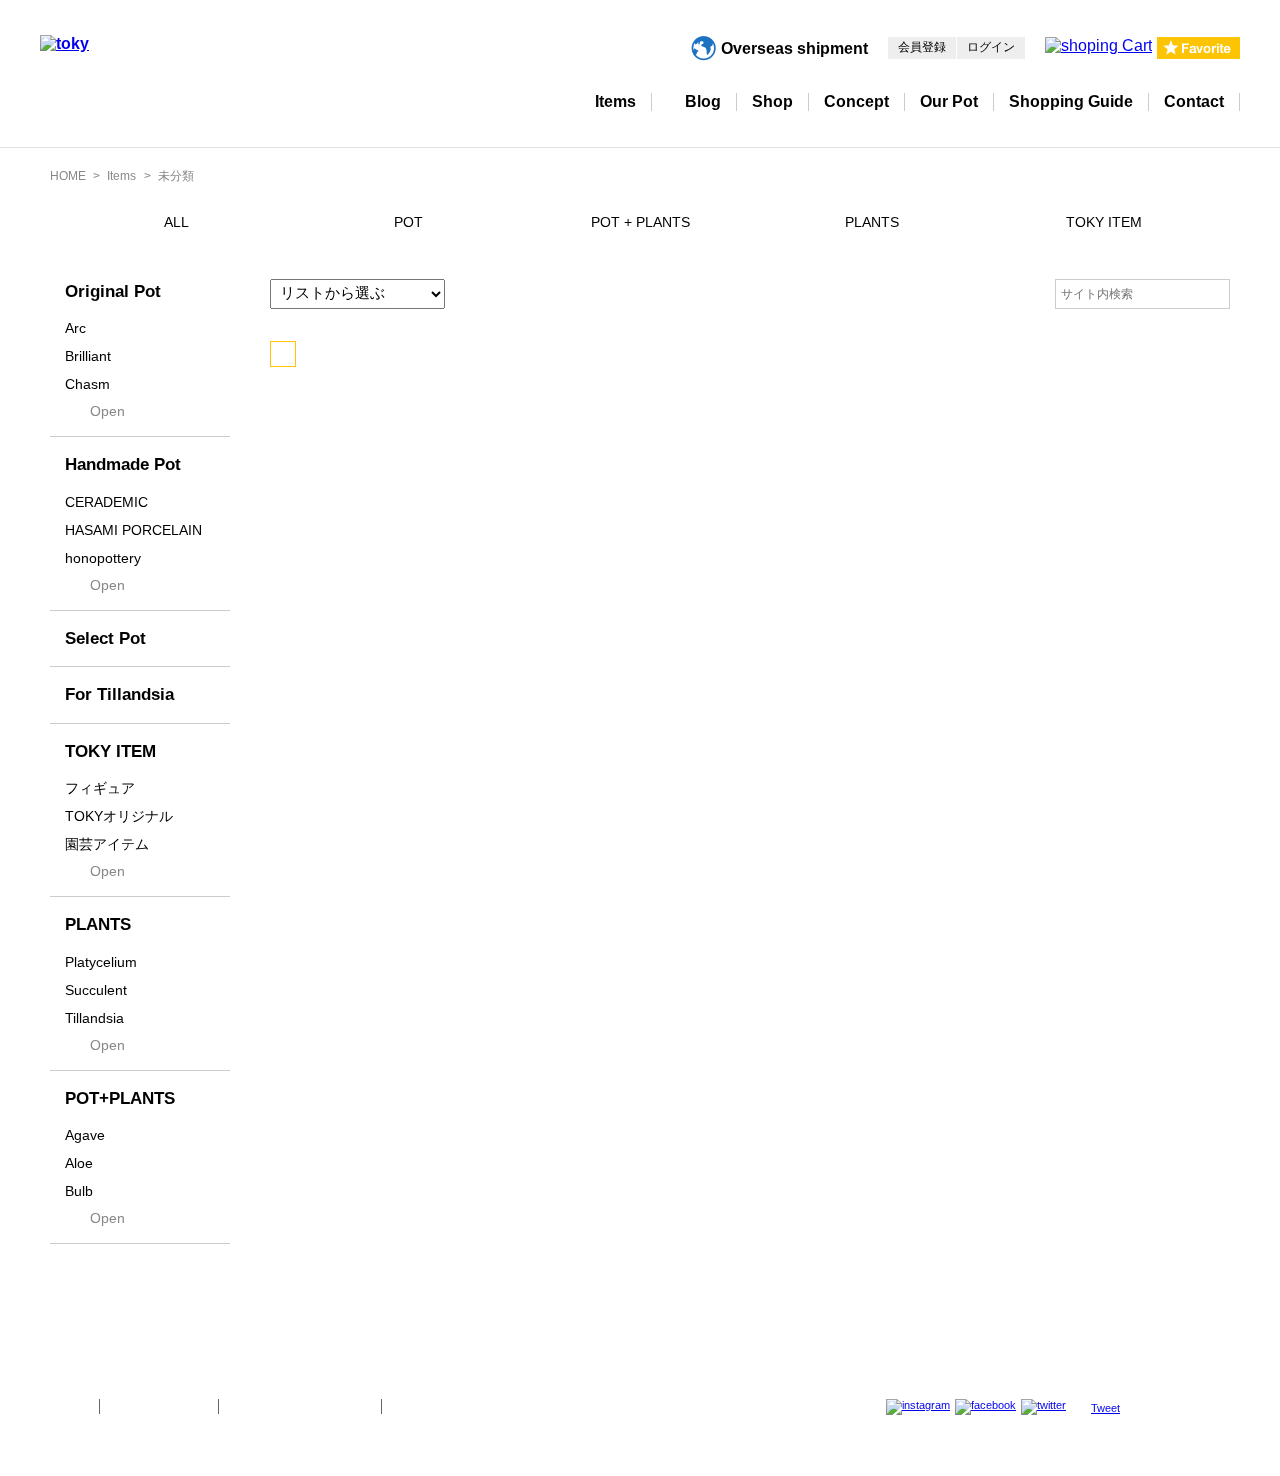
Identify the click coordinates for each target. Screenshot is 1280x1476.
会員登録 (922, 47)
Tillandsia (94, 1018)
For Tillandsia (119, 694)
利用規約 (419, 1406)
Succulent (96, 990)
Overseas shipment (794, 48)
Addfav (283, 354)
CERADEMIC (106, 502)
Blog (703, 101)
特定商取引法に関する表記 (300, 1406)
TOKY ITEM (1104, 222)
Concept (856, 101)
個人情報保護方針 (159, 1406)
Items (615, 101)
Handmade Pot (123, 464)
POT (408, 222)
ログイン (991, 47)
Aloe (79, 1163)
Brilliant (88, 356)
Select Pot (105, 638)
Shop (772, 101)
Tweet (1105, 1408)
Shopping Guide (1071, 101)
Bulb (79, 1191)
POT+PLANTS (120, 1098)
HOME (68, 176)
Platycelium (101, 962)
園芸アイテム (107, 844)
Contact (1194, 101)
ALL (176, 222)
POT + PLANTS (640, 222)
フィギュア (100, 788)
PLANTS (872, 222)
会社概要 (62, 1406)
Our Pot (949, 101)
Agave (85, 1135)
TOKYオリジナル (119, 816)
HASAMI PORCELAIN (133, 530)
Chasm (87, 384)
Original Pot (113, 291)
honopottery (103, 558)
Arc (75, 328)
